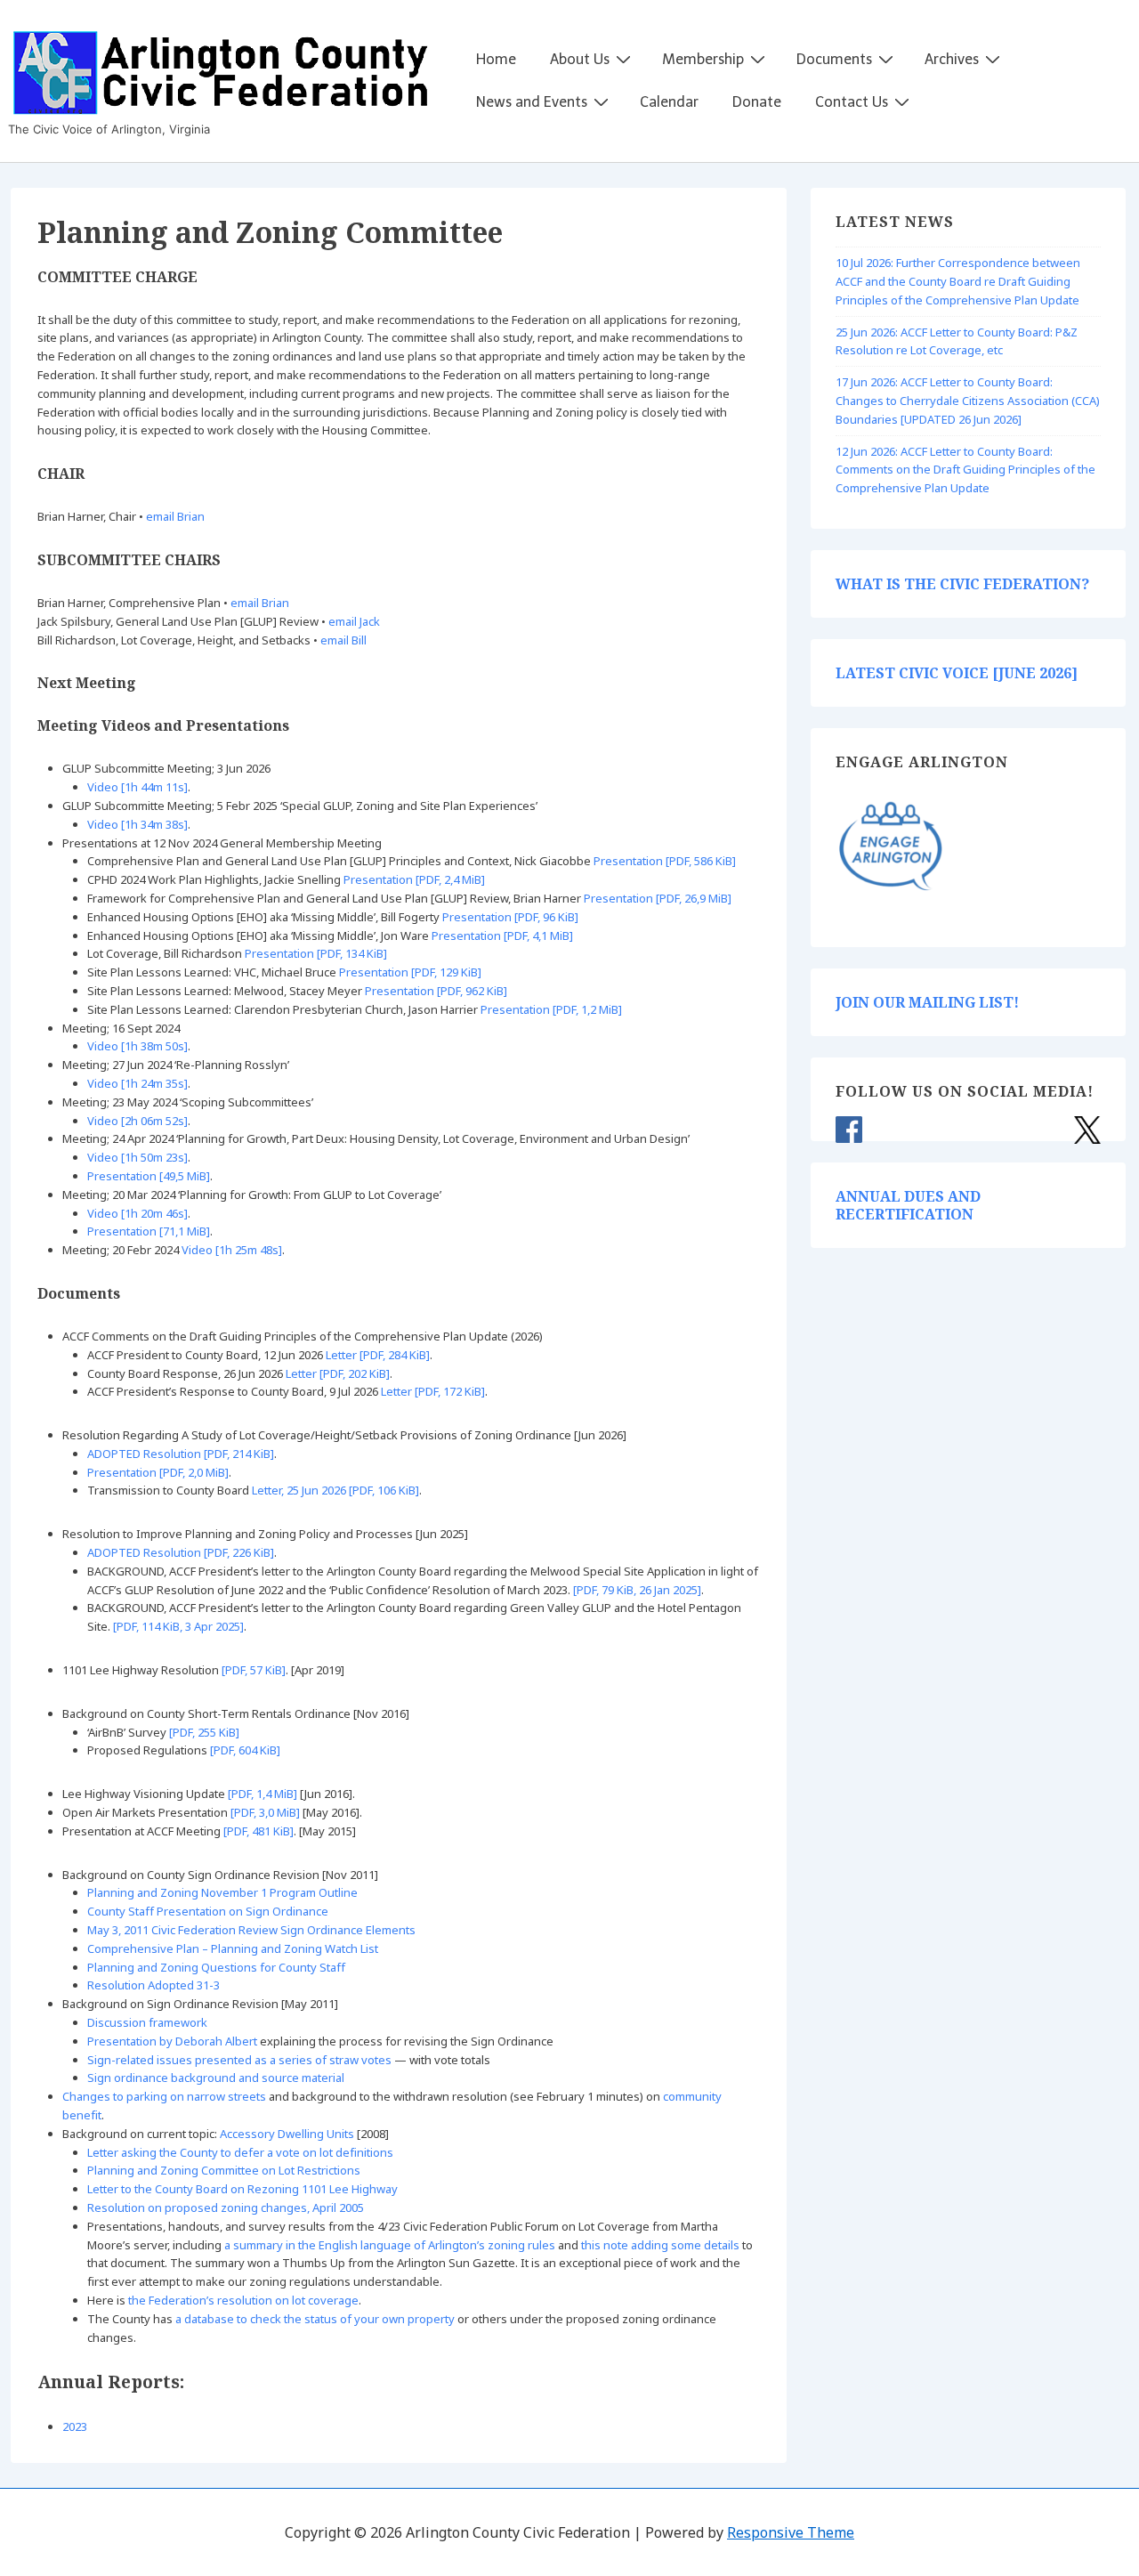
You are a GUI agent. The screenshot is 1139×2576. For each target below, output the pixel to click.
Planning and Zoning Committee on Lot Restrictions (224, 2170)
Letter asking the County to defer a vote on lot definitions (240, 2152)
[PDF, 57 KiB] (254, 1670)
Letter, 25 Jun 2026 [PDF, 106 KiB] (335, 1490)
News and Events (532, 102)
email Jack (354, 621)
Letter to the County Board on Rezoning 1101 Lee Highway (242, 2189)
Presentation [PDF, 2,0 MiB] (158, 1472)
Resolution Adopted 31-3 (153, 1985)
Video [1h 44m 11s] (137, 787)
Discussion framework (147, 2022)
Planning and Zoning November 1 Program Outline (222, 1892)
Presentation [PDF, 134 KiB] (316, 953)
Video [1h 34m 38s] (137, 824)
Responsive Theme (791, 2532)
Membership (703, 59)
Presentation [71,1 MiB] (149, 1231)
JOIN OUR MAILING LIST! (927, 1002)
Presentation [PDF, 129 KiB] (410, 972)
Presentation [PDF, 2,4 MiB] (414, 879)
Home (496, 59)
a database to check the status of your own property (315, 2319)
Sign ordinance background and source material (216, 2078)
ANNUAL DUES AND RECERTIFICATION (908, 1205)
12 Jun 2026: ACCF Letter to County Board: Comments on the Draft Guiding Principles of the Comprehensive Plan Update (965, 470)
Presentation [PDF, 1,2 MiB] (551, 1009)
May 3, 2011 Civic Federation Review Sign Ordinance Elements (251, 1930)
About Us (580, 59)
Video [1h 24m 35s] (137, 1083)
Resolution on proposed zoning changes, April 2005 (226, 2207)
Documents (834, 59)
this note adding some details (660, 2245)
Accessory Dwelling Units (287, 2134)
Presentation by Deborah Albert (172, 2041)
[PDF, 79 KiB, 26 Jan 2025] (637, 1590)
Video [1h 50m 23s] (137, 1157)
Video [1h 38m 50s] (137, 1046)
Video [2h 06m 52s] (137, 1121)
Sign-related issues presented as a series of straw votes (239, 2060)
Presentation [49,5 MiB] (149, 1176)
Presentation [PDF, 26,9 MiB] (658, 898)
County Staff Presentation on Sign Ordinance (208, 1911)
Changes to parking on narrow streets (164, 2096)
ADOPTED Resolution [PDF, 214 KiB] (181, 1454)
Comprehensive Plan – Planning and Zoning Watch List (233, 1948)
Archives (952, 59)
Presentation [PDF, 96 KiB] (510, 917)
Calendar (669, 102)
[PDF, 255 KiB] (204, 1732)
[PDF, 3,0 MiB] (265, 1812)
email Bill (343, 640)
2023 (75, 2426)
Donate (757, 102)
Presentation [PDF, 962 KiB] (436, 991)
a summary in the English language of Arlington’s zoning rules (390, 2245)
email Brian (175, 516)
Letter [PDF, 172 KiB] (433, 1391)
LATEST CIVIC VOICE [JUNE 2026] (957, 673)
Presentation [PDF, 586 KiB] (665, 861)
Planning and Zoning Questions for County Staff (216, 1967)
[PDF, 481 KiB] (258, 1831)
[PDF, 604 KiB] (245, 1750)
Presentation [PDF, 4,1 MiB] (502, 936)
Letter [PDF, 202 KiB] (338, 1373)
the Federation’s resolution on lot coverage (243, 2300)
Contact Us (852, 102)
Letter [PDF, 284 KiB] (378, 1355)
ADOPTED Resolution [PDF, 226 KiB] (181, 1552)
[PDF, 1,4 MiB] (263, 1794)
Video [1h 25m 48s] (232, 1250)
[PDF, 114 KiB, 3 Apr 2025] (178, 1626)
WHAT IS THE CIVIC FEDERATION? (962, 584)
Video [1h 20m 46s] (137, 1213)
